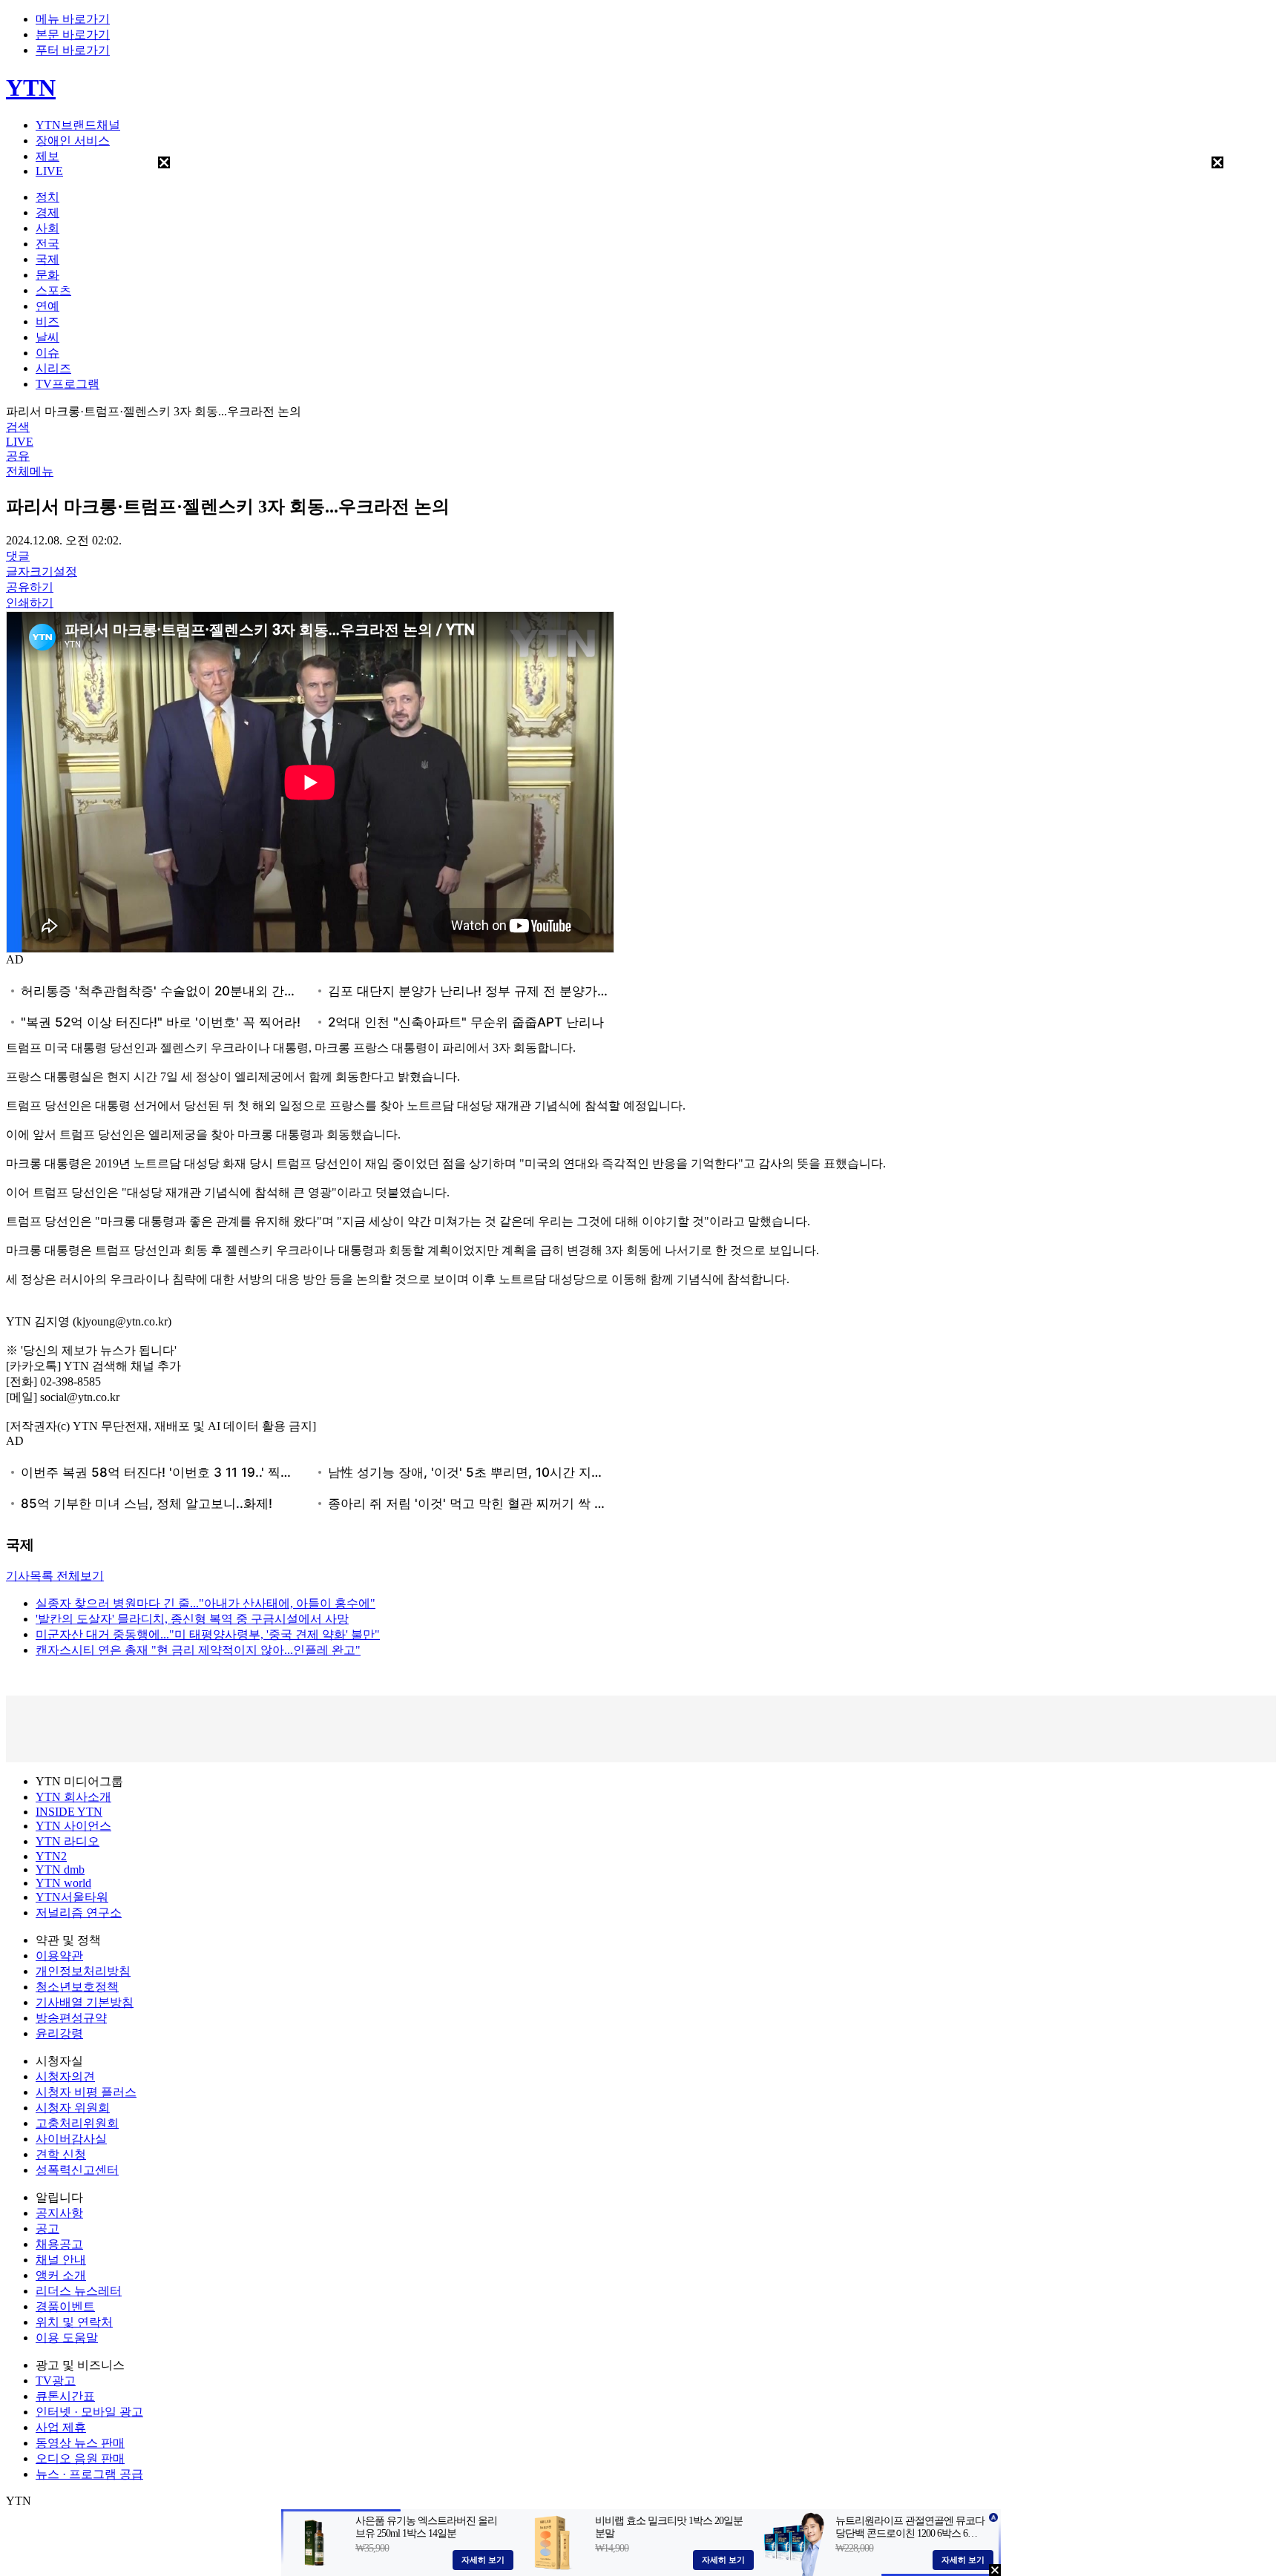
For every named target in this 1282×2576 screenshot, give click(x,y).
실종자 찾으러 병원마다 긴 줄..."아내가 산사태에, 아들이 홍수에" (206, 1603)
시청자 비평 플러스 (86, 2092)
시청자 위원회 (73, 2108)
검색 (18, 427)
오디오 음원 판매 (80, 2458)
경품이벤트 (65, 2306)
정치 (47, 197)
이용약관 (59, 1956)
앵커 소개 (61, 2275)
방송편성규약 (71, 2018)
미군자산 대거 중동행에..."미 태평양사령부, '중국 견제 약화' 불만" (208, 1634)
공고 (47, 2229)
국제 (47, 259)
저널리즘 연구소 (79, 1913)
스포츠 (53, 290)
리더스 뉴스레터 (79, 2291)
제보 (47, 156)
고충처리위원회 (77, 2123)
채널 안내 (61, 2260)
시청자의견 (65, 2076)
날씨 (47, 337)
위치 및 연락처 (74, 2322)
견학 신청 (61, 2154)
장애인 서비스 (73, 141)
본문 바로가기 (73, 34)
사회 (47, 228)
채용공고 (59, 2244)
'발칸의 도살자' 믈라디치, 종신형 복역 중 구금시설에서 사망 (192, 1619)
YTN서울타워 (72, 1897)
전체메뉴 (30, 471)
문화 (47, 275)
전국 (47, 244)
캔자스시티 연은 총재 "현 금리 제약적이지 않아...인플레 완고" (198, 1650)
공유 (18, 456)
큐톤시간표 (65, 2396)
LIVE (49, 171)
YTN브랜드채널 (78, 125)
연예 (47, 306)
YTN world (63, 1883)
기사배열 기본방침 (85, 2002)
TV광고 (56, 2381)
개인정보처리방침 (83, 1971)
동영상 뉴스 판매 (80, 2443)
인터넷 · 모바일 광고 (89, 2412)
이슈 (47, 353)
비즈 (47, 322)
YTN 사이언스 (73, 1826)
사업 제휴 (61, 2427)
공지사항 (59, 2213)
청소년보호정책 (77, 1987)
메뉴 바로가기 (73, 19)
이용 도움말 (67, 2338)
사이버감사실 (71, 2139)
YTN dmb (60, 1870)
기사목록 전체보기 (55, 1576)
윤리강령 (59, 2033)
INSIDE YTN (69, 1812)
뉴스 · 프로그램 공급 (89, 2474)
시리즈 (53, 368)
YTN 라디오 (68, 1841)
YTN (31, 88)
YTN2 (51, 1856)
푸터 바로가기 (73, 50)
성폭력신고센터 (77, 2170)
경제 (47, 213)
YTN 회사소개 (73, 1797)
